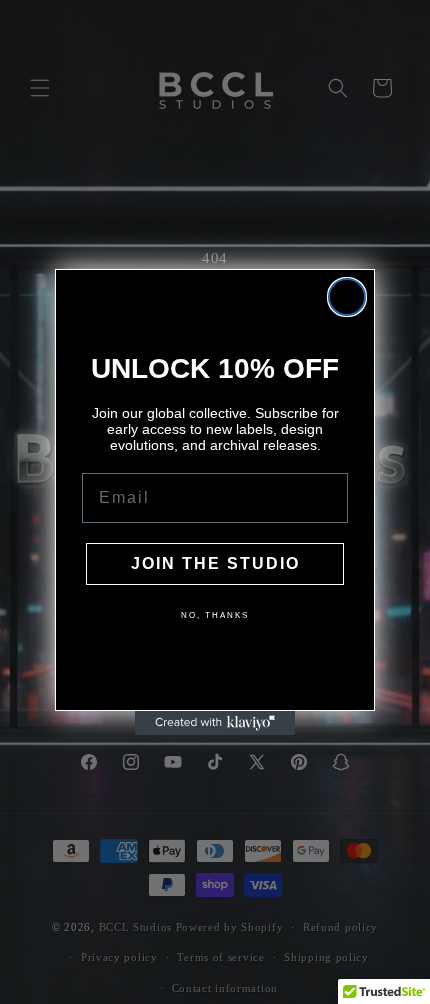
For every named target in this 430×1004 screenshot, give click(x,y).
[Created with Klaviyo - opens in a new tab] (215, 723)
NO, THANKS (215, 615)
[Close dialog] (347, 297)
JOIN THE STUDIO (215, 563)
